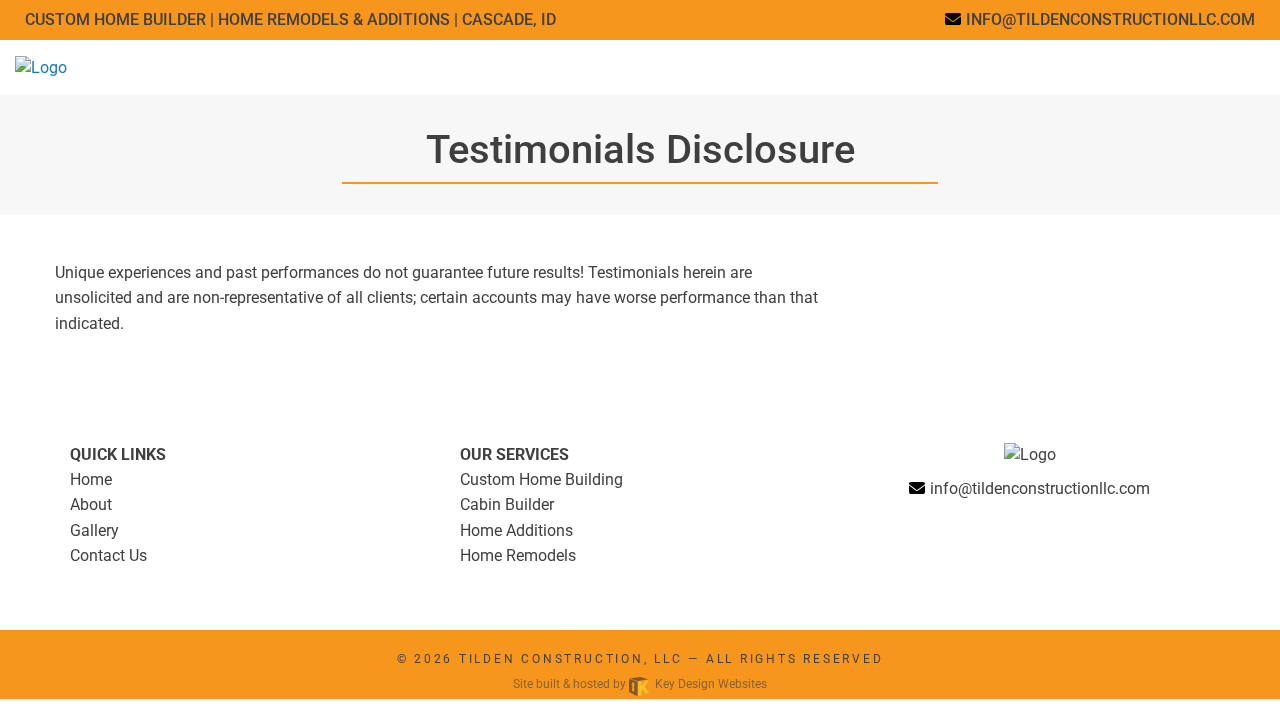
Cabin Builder (507, 504)
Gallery (94, 530)
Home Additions (516, 530)
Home (91, 479)
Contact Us (108, 555)
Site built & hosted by (640, 684)
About (91, 504)
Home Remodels (518, 555)
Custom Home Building (541, 479)
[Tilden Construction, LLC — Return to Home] (41, 66)
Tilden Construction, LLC (571, 659)
